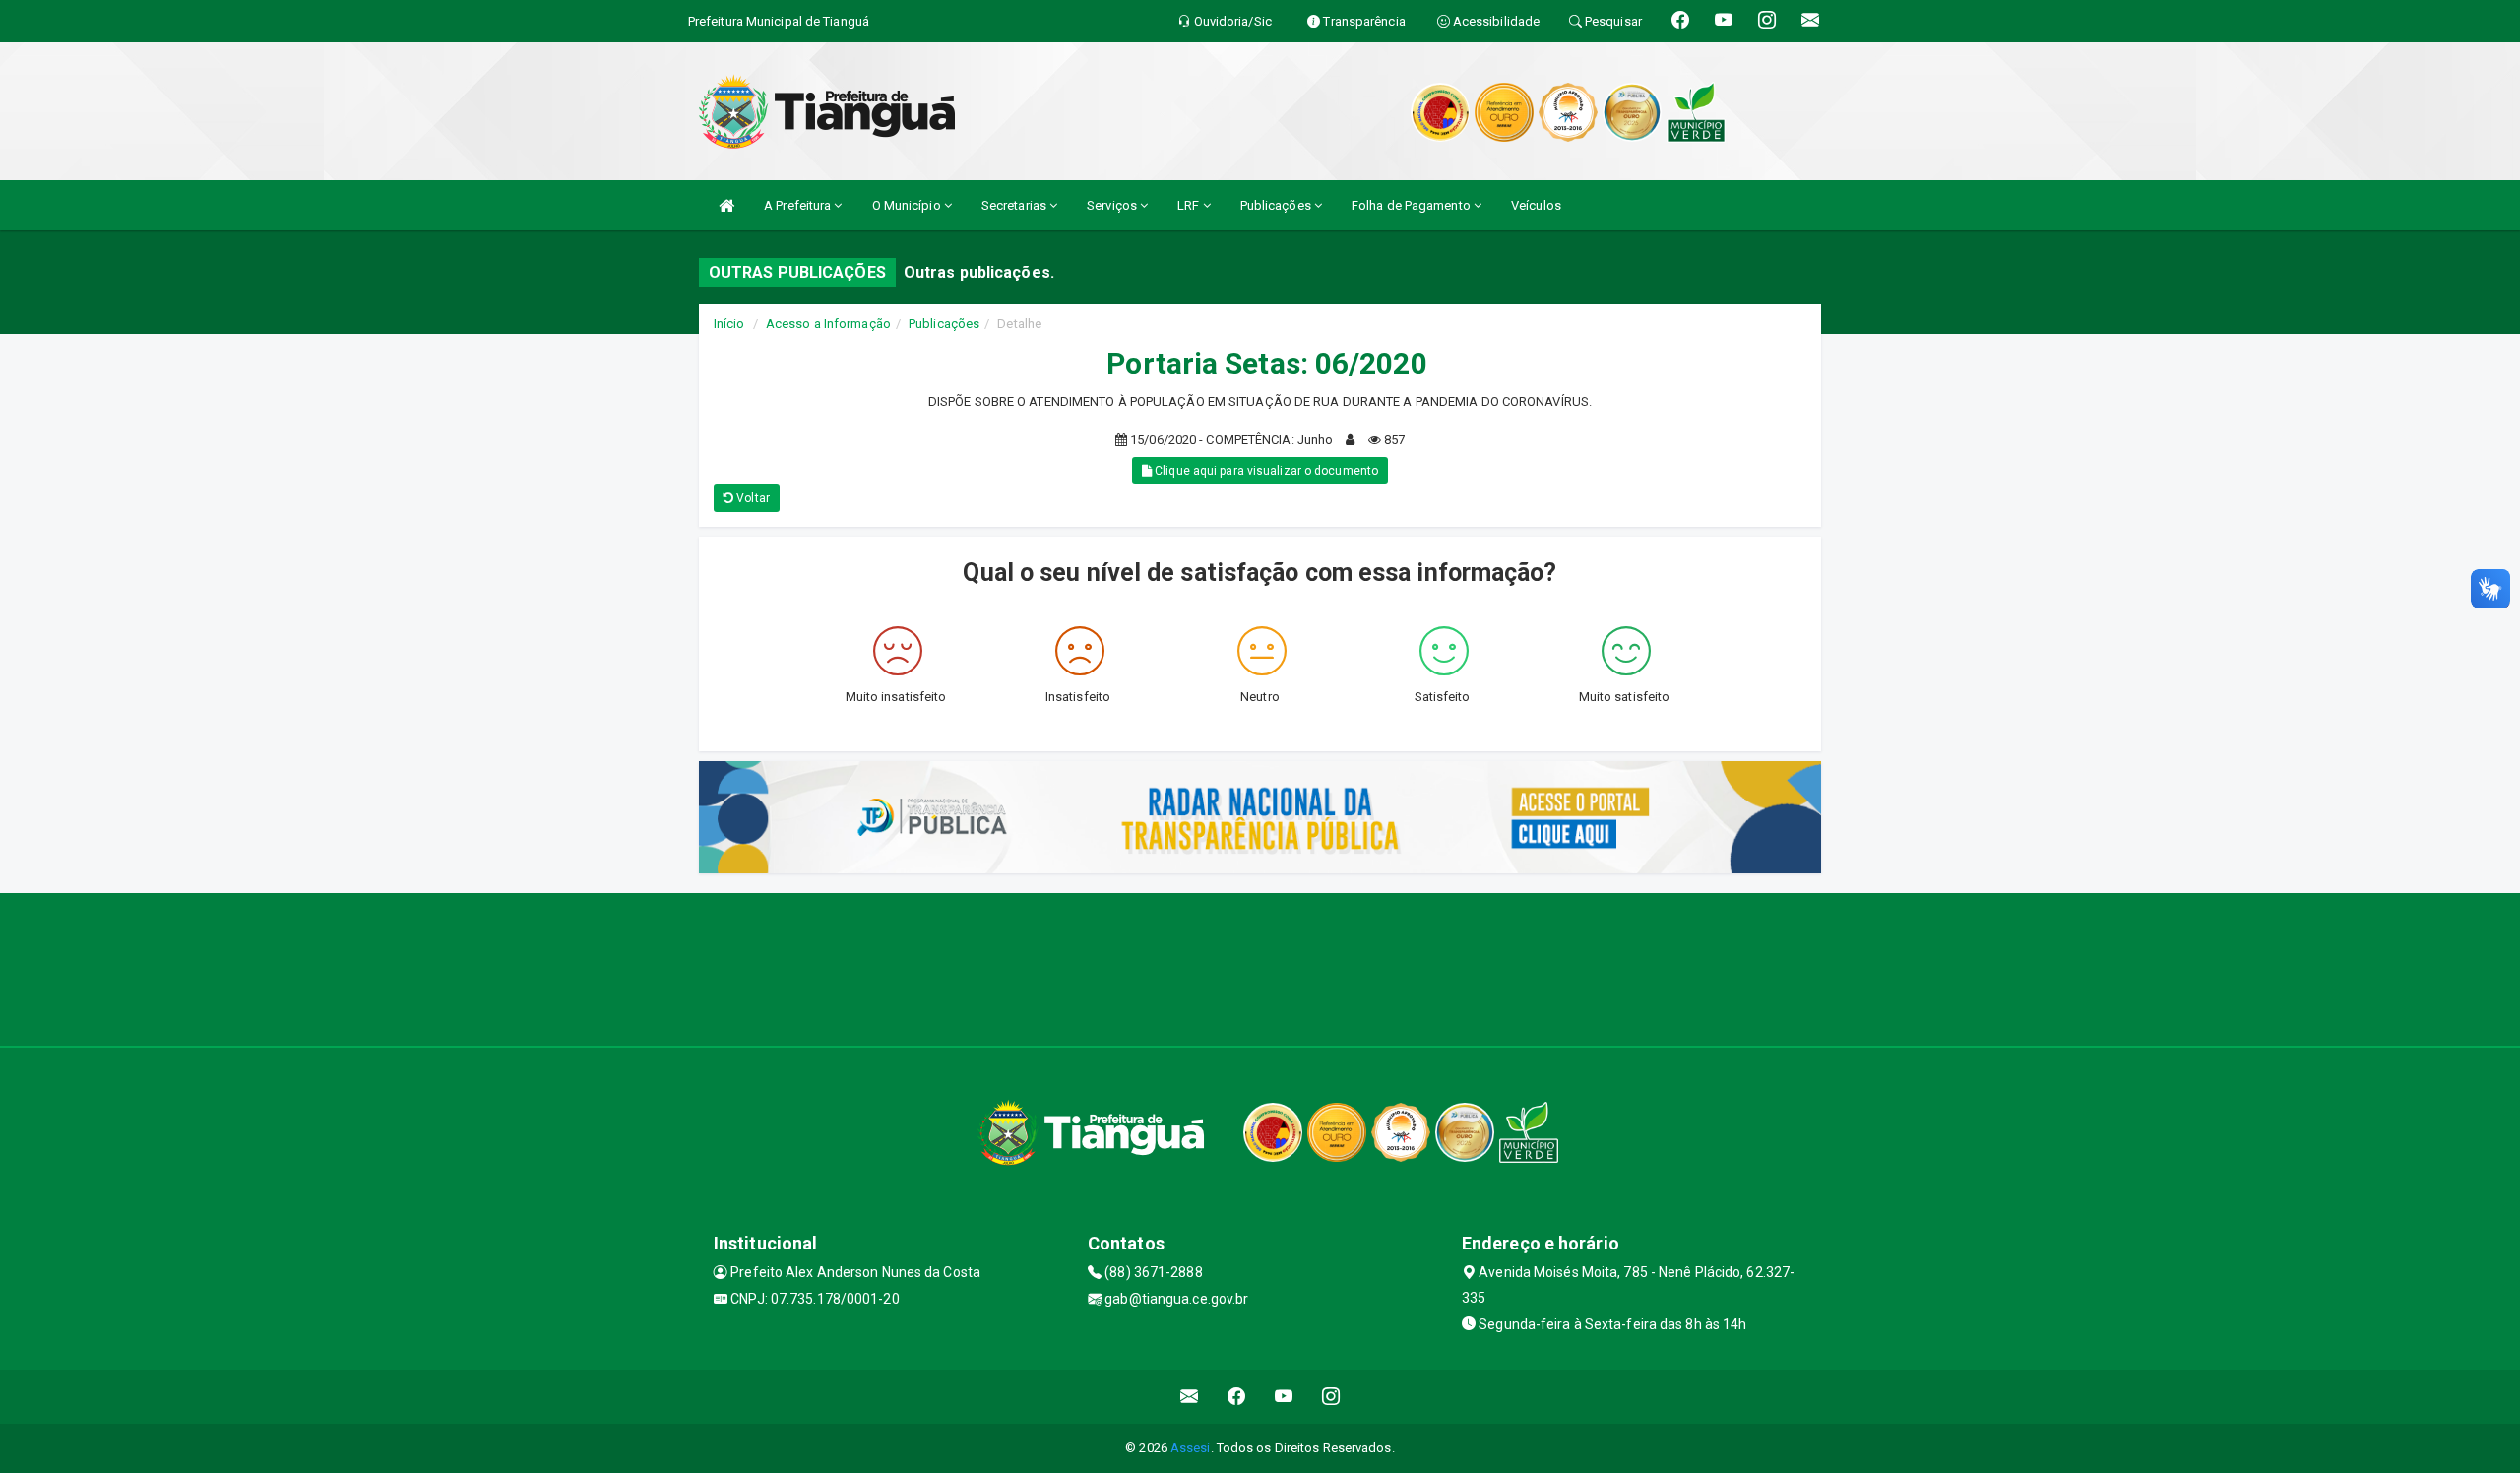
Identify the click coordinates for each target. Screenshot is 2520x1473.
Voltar (752, 498)
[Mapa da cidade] (1260, 967)
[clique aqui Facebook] (1237, 1397)
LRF (1190, 205)
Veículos (1536, 205)
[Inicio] (726, 205)
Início (729, 323)
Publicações (1277, 205)
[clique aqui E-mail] (1190, 1397)
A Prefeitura (799, 205)
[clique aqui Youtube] (1284, 1397)
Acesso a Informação (828, 323)
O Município (908, 205)
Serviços (1113, 205)
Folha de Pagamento (1413, 205)
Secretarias (1015, 205)
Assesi (1191, 1448)
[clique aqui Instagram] (1331, 1397)
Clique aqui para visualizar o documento (1265, 471)
